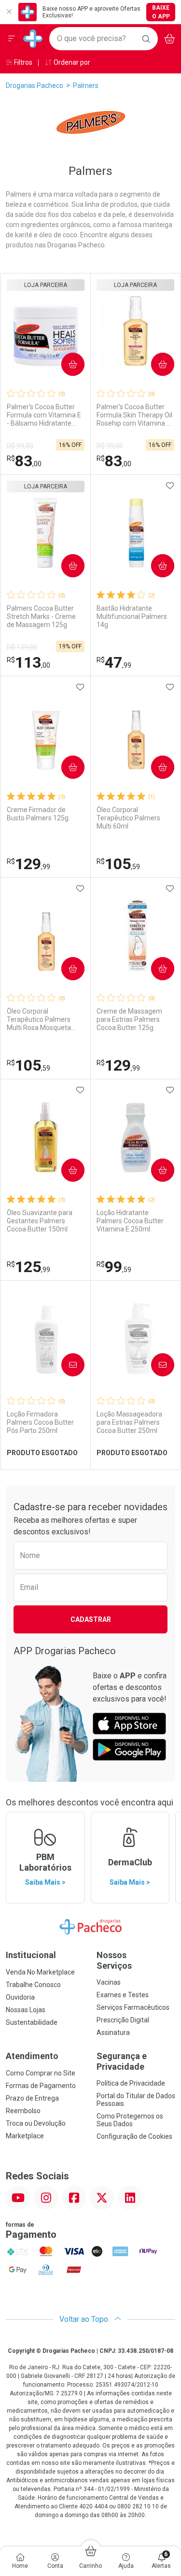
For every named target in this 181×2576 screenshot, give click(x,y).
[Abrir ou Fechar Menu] (12, 39)
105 (118, 864)
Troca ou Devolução (36, 2123)
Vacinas (109, 1982)
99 (114, 1267)
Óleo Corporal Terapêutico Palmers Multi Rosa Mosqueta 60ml (39, 1019)
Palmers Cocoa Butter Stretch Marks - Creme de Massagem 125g (41, 616)
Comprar (65, 364)
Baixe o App (161, 12)
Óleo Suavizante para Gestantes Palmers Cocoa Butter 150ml (40, 1221)
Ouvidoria (20, 1997)
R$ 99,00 (20, 446)
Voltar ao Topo (85, 2319)
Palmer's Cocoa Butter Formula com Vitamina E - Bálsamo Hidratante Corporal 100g (44, 415)
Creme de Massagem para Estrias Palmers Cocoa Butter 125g (129, 1019)
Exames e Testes (123, 1995)
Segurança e (122, 2061)
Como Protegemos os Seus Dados (130, 2120)
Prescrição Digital (123, 2020)
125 (28, 1267)
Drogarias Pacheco (35, 86)
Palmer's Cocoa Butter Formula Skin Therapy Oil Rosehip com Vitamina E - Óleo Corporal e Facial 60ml (135, 415)
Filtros (22, 62)
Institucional (31, 1955)
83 (24, 461)
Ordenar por (71, 62)
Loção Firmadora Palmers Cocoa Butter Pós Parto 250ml (40, 1422)
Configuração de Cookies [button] (134, 2136)
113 (28, 662)
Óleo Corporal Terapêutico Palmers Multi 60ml (128, 818)
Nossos (114, 1960)
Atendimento (32, 2056)
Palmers (86, 86)
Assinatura (113, 2032)
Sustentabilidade (32, 2022)
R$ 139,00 (22, 647)
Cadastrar (91, 1619)
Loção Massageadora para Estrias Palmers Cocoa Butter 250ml (129, 1422)
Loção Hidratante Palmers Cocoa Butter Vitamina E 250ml (130, 1221)
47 (114, 662)
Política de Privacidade (131, 2083)
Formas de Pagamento (41, 2086)
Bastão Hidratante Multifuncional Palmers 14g (132, 616)
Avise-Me (65, 1365)
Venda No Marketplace (40, 1972)
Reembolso (23, 2111)
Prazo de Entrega (32, 2098)
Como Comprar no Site (41, 2073)
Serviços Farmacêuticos (133, 2007)
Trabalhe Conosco (33, 1985)
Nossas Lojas (26, 2010)
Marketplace (25, 2136)
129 (28, 864)
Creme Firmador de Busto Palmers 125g (38, 814)
